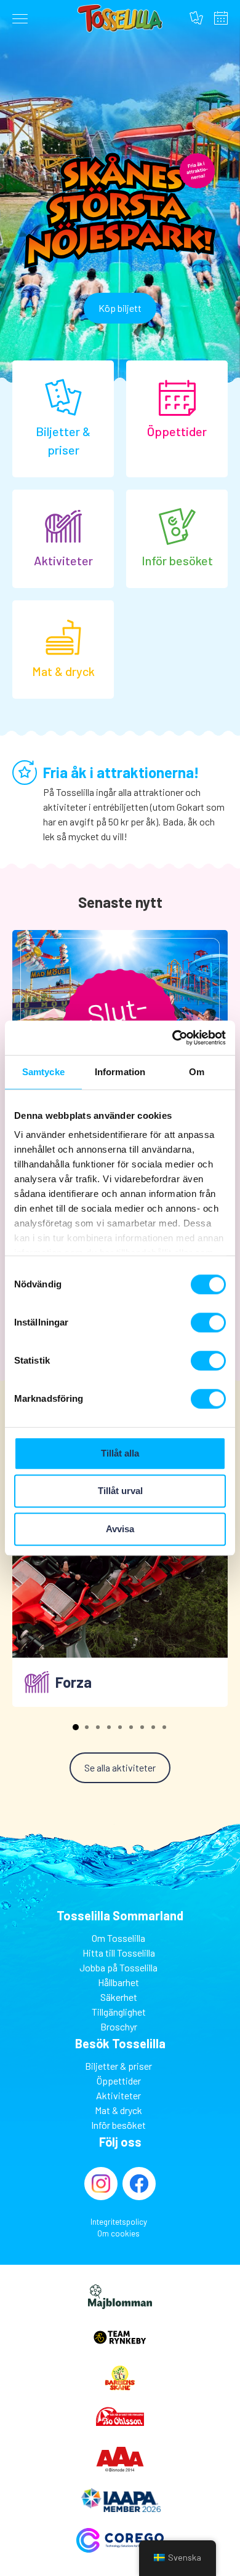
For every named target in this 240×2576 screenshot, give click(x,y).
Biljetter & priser (118, 2066)
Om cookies (118, 2233)
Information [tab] (120, 1072)
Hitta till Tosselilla (119, 1953)
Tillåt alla (120, 1453)
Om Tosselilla (118, 1938)
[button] (76, 1727)
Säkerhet (119, 1997)
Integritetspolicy (119, 2222)
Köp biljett (120, 308)
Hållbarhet (118, 1982)
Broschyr (119, 2026)
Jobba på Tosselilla (118, 1967)
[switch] (208, 1322)
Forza (74, 1682)
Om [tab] (197, 1072)
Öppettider (221, 18)
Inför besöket (118, 2125)
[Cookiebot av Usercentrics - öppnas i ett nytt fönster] (173, 1038)
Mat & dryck (118, 2110)
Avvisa (120, 1529)
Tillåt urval (120, 1491)
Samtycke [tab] (43, 1072)
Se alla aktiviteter (120, 1767)
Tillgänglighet (119, 2012)
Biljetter (196, 18)
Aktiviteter (118, 2095)
